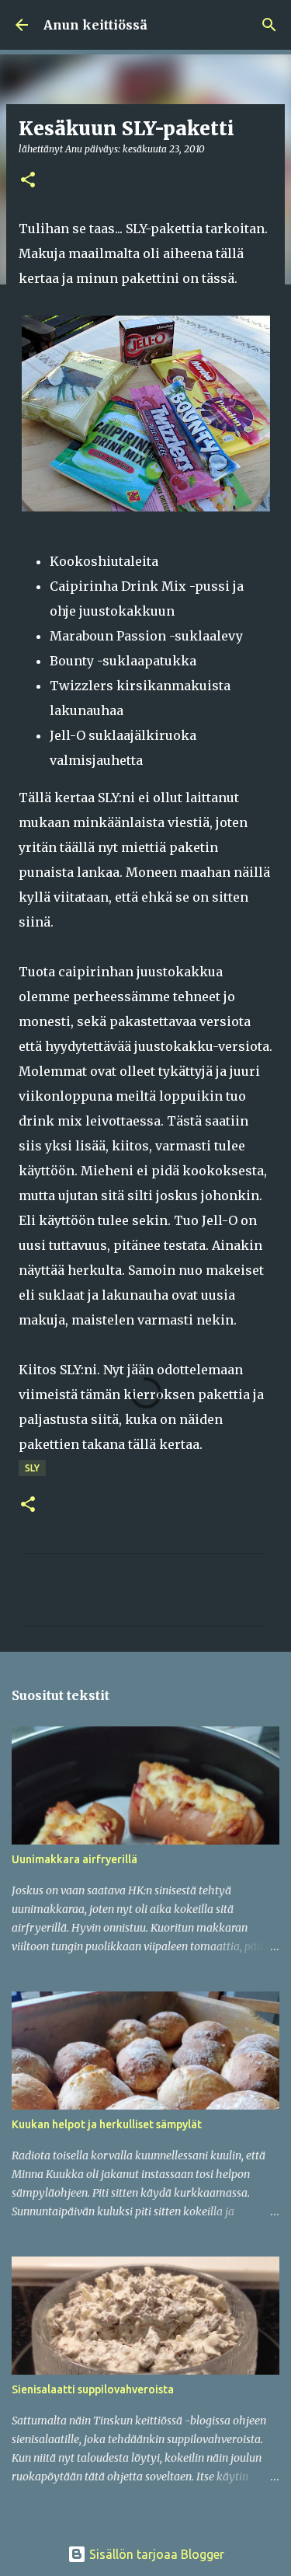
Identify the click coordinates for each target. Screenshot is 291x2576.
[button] (28, 181)
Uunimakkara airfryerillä (74, 1859)
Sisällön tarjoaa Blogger (155, 2554)
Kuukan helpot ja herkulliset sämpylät (107, 2124)
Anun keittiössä (95, 25)
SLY (32, 1468)
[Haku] (269, 25)
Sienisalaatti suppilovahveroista (93, 2389)
